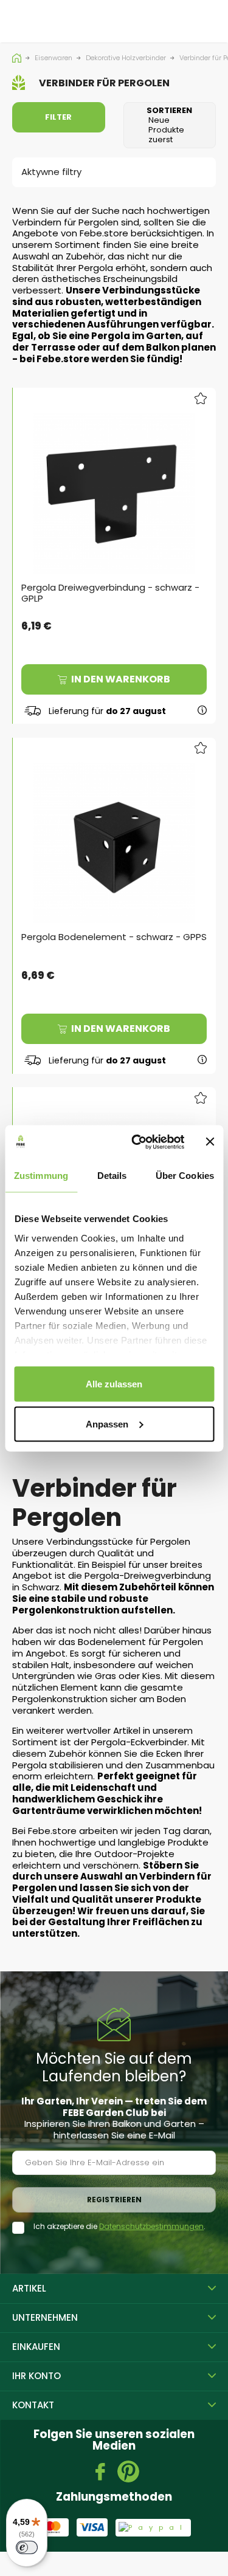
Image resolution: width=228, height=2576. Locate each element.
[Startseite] (18, 58)
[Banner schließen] (210, 1142)
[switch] (27, 2547)
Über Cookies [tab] (185, 1176)
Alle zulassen (114, 1384)
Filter (58, 117)
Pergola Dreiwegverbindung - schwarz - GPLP (110, 593)
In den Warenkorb (121, 679)
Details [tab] (112, 1176)
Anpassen (107, 1424)
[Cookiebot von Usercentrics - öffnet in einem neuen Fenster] (137, 1142)
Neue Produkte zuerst (169, 125)
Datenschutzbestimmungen (151, 2226)
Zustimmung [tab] (41, 1176)
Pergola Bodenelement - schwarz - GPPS (114, 937)
